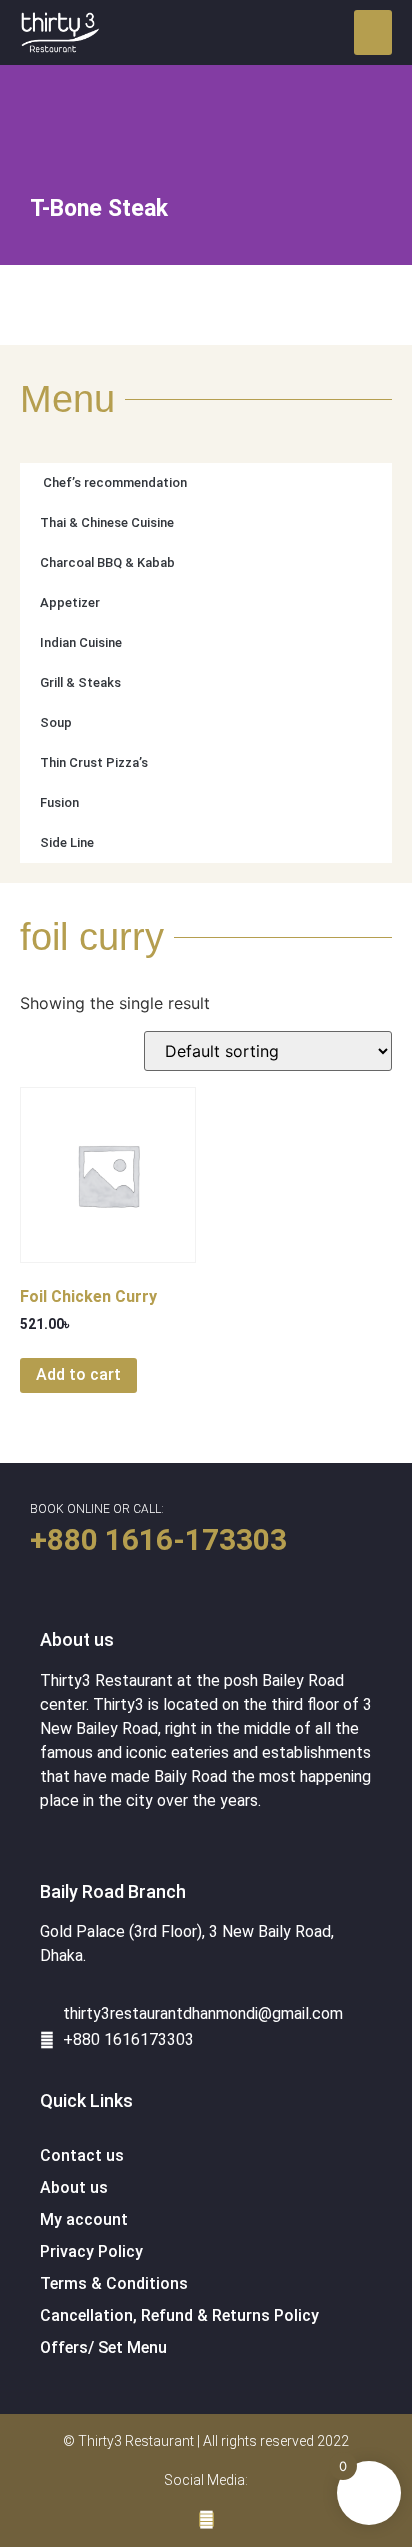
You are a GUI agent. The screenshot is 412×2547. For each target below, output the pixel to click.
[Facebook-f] (206, 2519)
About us (74, 2187)
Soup (56, 722)
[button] (373, 32)
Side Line (67, 842)
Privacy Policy (91, 2251)
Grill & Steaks (80, 682)
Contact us (82, 2155)
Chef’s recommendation (113, 482)
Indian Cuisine (81, 642)
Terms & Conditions (114, 2283)
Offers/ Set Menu (103, 2347)
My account (84, 2219)
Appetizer (70, 602)
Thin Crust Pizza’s (94, 762)
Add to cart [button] (78, 1374)
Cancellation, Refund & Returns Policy (179, 2315)
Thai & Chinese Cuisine (107, 522)
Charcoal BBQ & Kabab (107, 562)
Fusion (59, 802)
